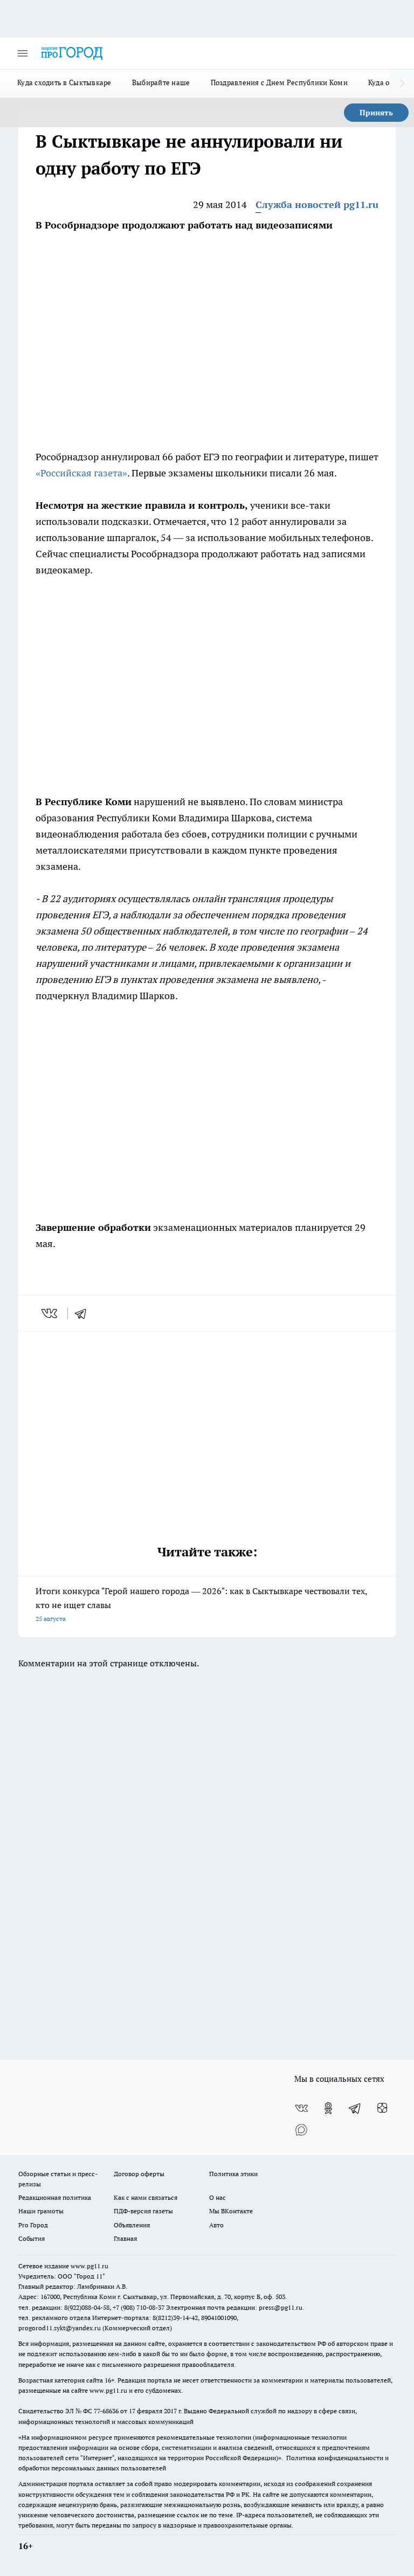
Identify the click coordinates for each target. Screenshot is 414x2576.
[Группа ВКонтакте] (301, 2108)
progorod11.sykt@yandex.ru (60, 2328)
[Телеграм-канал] (355, 2108)
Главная (125, 2238)
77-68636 (106, 2411)
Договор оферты (139, 2174)
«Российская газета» (81, 473)
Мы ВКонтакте (231, 2211)
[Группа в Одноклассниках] (328, 2108)
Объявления (132, 2225)
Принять (376, 113)
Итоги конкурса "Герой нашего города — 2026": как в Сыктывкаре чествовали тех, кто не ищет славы (201, 1604)
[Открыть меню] (23, 53)
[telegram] (84, 1313)
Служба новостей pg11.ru (317, 205)
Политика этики (233, 2174)
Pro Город (33, 2225)
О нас (218, 2197)
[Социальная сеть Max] (301, 2130)
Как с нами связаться (146, 2197)
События (32, 2238)
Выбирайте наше (161, 82)
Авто (216, 2225)
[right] (402, 84)
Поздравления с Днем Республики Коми (279, 82)
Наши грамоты (41, 2211)
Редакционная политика (55, 2197)
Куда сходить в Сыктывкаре (64, 82)
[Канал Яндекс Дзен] (382, 2108)
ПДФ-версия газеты (143, 2211)
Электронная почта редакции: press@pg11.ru (234, 2307)
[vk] (50, 1313)
